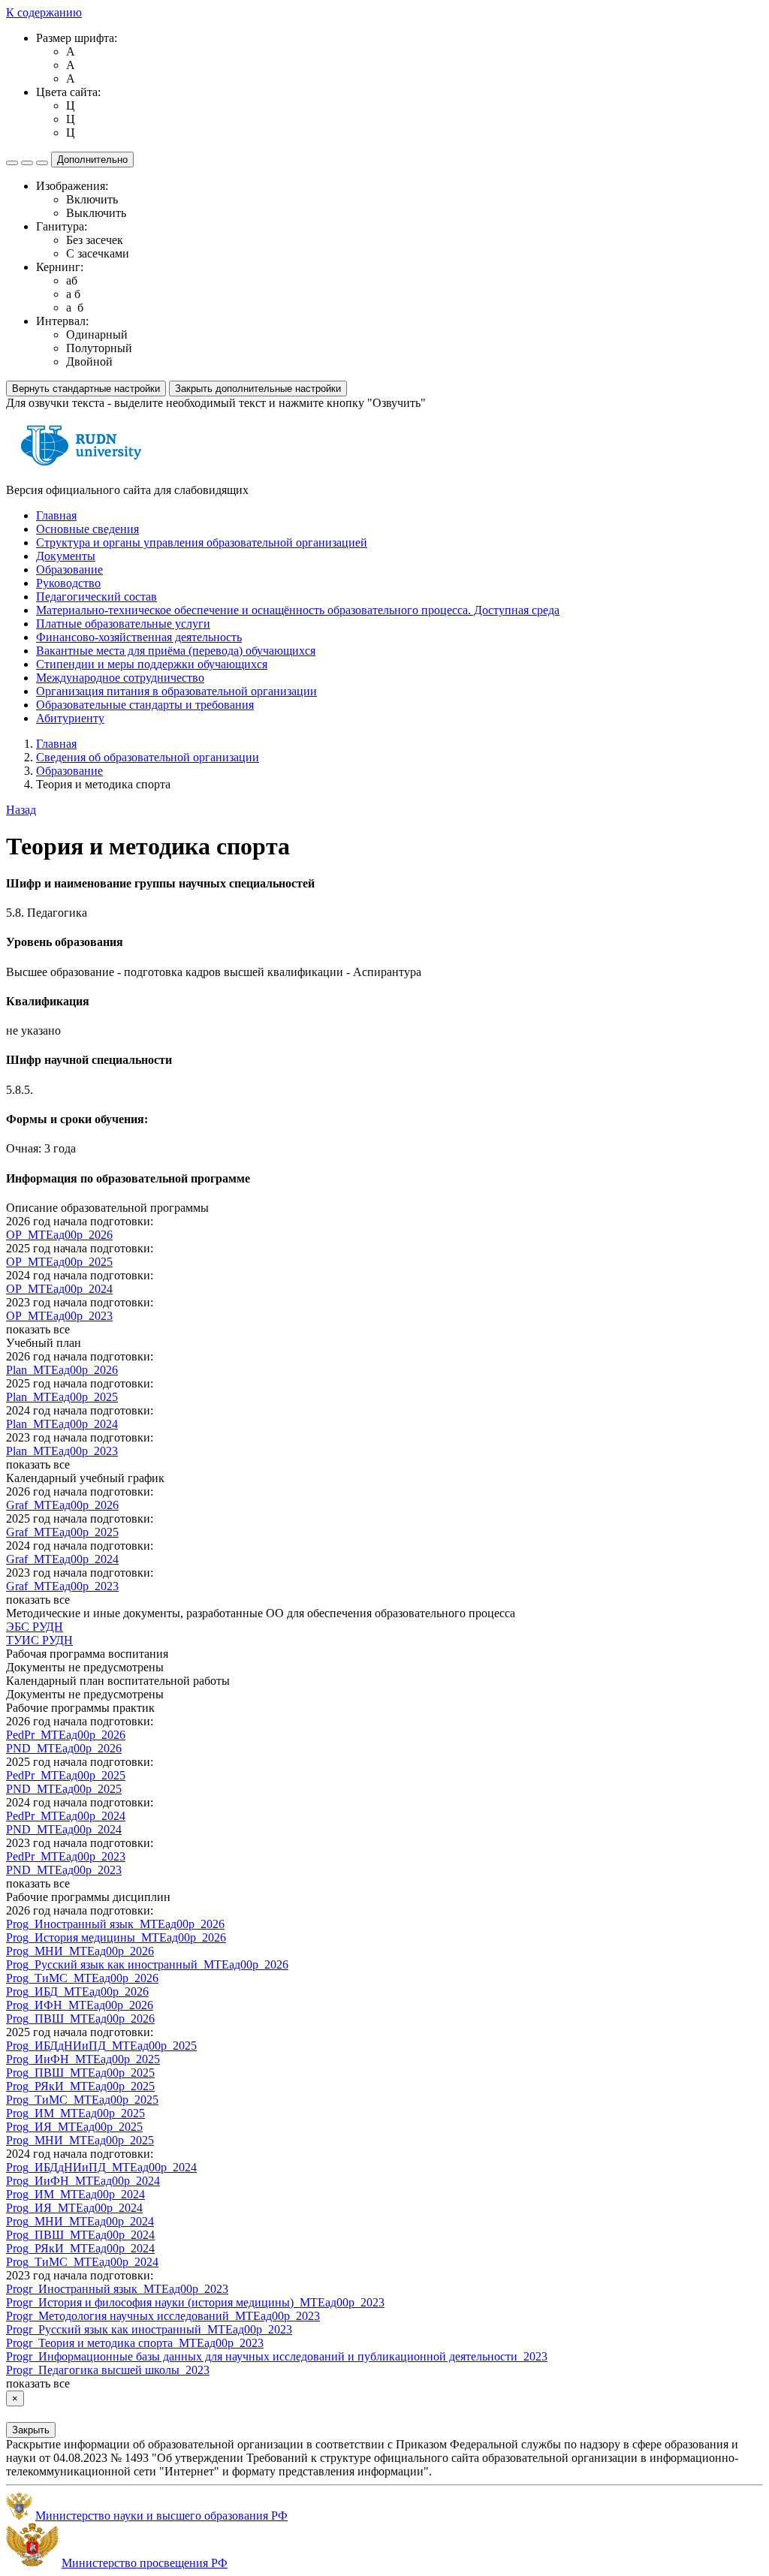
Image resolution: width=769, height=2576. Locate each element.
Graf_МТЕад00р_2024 (62, 1559)
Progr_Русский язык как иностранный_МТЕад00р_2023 (149, 2329)
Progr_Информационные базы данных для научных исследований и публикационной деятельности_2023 (277, 2356)
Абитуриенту (70, 718)
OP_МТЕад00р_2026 (59, 1235)
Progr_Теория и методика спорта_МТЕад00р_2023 (135, 2343)
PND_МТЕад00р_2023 (64, 1870)
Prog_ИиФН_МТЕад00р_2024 (83, 2181)
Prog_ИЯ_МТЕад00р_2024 (74, 2208)
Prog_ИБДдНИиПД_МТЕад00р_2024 (101, 2167)
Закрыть (31, 2430)
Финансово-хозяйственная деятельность (139, 637)
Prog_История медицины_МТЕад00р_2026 (116, 1937)
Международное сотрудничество (120, 678)
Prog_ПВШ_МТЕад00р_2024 (80, 2235)
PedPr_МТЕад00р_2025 (66, 1775)
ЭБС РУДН (35, 1627)
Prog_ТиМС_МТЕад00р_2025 (82, 2100)
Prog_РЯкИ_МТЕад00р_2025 (80, 2086)
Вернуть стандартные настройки (86, 389)
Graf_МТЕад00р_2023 (62, 1586)
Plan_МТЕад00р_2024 (62, 1424)
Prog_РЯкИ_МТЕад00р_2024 (80, 2248)
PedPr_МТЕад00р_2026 (66, 1735)
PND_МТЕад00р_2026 (64, 1748)
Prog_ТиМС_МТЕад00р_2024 (82, 2262)
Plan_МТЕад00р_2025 (62, 1397)
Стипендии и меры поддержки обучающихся (152, 664)
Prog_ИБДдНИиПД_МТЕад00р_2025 (101, 2046)
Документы (66, 556)
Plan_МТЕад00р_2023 (62, 1451)
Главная (56, 515)
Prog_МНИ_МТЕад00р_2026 (80, 1951)
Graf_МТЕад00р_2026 (62, 1505)
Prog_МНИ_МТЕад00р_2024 (80, 2221)
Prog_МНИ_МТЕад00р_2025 (80, 2140)
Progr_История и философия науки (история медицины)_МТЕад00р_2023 (195, 2302)
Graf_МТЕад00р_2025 (62, 1532)
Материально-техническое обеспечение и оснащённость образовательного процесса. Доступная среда (298, 610)
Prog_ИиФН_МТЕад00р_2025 (83, 2059)
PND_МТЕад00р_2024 (64, 1829)
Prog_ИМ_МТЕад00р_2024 (75, 2194)
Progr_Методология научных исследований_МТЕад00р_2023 (163, 2316)
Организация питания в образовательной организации (176, 691)
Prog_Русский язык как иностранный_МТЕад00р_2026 (147, 1964)
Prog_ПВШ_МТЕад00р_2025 (80, 2073)
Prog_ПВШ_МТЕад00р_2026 (80, 2019)
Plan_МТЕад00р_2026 (62, 1370)
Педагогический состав (97, 597)
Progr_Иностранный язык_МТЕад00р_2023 (117, 2289)
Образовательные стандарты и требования (145, 705)
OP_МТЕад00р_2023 (59, 1316)
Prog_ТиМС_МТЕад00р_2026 (82, 1978)
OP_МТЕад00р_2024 (59, 1289)
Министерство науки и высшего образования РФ (161, 2516)
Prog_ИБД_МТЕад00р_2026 (77, 1992)
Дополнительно (92, 160)
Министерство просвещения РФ (145, 2563)
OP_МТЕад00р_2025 (59, 1262)
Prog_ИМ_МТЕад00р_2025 (75, 2113)
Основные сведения (87, 529)
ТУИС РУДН (39, 1640)
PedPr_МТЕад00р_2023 (66, 1856)
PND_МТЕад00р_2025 (64, 1789)
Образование (69, 569)
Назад (21, 810)
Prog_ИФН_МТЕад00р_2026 (80, 2005)
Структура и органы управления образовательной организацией (202, 542)
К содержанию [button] (44, 12)
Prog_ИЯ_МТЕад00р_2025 (74, 2127)
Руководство (68, 583)
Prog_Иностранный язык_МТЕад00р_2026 (115, 1924)
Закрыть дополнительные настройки (258, 389)
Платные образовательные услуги (123, 624)
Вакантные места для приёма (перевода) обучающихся (176, 651)
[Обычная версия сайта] (42, 163)
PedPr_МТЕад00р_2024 (66, 1816)
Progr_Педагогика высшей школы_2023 (108, 2370)
